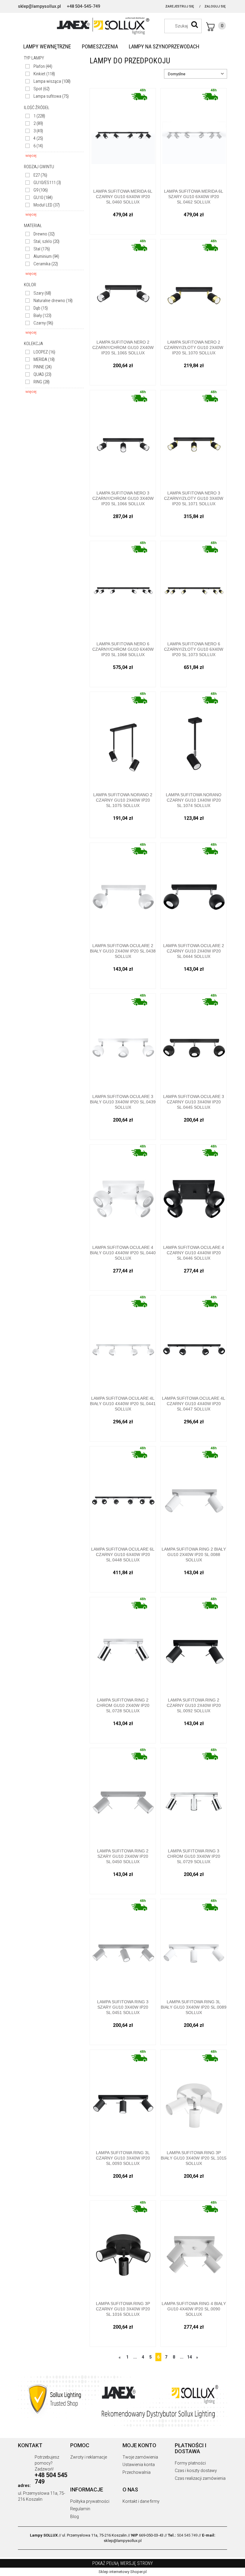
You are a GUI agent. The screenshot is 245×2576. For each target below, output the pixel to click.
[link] (39, 66)
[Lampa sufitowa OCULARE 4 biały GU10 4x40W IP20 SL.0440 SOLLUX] (123, 1193)
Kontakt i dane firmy (141, 2501)
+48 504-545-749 (84, 6)
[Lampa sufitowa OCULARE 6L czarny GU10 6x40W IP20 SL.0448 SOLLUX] (123, 1494)
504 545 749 (187, 2535)
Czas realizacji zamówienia (200, 2478)
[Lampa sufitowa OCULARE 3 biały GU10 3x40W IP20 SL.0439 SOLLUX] (123, 1042)
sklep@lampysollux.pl (39, 6)
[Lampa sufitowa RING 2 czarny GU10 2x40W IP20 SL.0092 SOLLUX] (194, 1645)
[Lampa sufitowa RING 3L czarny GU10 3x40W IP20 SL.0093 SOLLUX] (123, 2098)
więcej (31, 156)
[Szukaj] (195, 24)
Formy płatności (190, 2463)
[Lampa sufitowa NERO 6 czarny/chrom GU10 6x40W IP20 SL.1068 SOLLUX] (123, 589)
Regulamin (80, 2509)
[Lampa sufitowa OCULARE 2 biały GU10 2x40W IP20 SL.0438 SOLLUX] (123, 891)
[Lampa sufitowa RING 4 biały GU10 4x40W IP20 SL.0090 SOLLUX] (194, 2249)
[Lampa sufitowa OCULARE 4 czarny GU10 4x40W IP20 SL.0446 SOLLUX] (194, 1193)
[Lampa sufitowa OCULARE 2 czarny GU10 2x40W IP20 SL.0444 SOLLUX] (194, 891)
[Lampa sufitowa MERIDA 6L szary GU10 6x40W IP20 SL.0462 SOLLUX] (194, 136)
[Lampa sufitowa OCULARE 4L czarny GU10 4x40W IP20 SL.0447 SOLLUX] (194, 1343)
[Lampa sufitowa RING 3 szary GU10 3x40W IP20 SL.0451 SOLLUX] (123, 1947)
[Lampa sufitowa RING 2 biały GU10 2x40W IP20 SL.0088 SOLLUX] (194, 1494)
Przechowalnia (137, 2472)
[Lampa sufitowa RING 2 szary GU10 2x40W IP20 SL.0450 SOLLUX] (123, 1796)
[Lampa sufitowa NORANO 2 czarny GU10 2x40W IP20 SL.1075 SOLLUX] (123, 740)
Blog (75, 2517)
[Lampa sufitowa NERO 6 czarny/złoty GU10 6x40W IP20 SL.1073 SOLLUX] (194, 589)
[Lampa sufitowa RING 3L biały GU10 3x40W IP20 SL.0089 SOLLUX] (194, 1947)
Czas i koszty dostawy (196, 2471)
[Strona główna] (122, 25)
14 (189, 2357)
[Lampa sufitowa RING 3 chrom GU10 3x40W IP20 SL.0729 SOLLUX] (194, 1796)
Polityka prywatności (90, 2501)
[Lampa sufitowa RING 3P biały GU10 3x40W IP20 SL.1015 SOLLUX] (194, 2098)
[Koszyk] (216, 27)
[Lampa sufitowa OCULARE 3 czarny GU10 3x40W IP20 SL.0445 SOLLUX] (194, 1042)
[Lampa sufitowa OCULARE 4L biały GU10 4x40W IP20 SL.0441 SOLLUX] (123, 1343)
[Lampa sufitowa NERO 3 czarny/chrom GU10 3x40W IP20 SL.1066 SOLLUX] (123, 438)
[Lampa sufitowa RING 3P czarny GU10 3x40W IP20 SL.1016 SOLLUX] (123, 2249)
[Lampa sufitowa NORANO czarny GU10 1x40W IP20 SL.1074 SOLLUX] (194, 740)
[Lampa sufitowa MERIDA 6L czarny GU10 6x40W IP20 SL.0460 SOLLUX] (123, 136)
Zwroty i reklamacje (89, 2457)
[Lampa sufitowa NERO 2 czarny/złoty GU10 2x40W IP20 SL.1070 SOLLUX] (194, 287)
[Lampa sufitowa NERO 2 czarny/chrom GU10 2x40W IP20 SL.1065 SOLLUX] (123, 287)
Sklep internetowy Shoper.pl (123, 2572)
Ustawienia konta (139, 2465)
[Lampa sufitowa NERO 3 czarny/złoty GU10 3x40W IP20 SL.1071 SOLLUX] (194, 438)
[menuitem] (47, 47)
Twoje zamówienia (140, 2457)
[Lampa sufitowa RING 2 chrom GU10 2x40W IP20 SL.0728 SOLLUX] (123, 1645)
